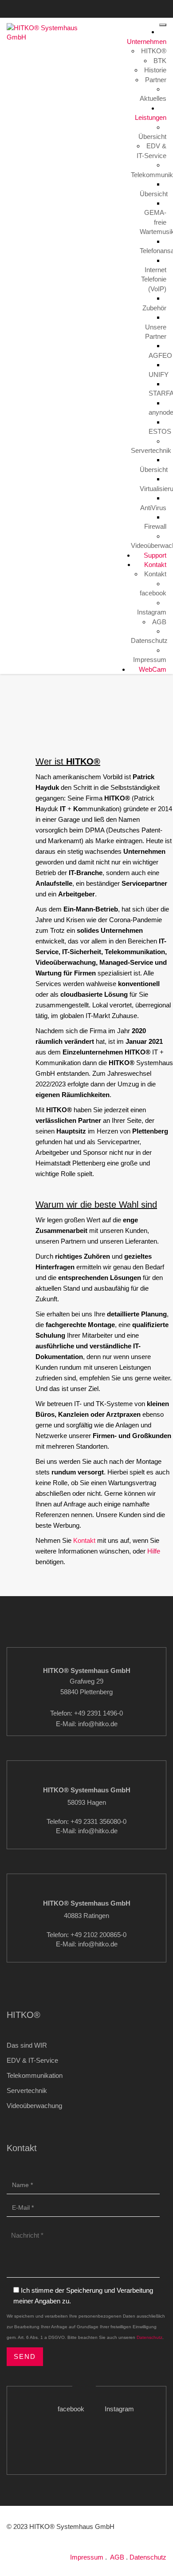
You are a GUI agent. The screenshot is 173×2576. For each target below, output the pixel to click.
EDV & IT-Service (32, 2060)
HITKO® (154, 51)
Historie (155, 70)
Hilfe (154, 1551)
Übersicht (152, 137)
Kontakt (58, 8)
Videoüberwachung (34, 2106)
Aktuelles (153, 98)
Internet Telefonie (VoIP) (154, 279)
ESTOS (160, 431)
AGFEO (160, 355)
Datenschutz (149, 640)
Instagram (136, 8)
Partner (156, 80)
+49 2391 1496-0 (26, 8)
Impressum (150, 660)
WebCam (152, 669)
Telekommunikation (35, 2075)
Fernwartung (36, 20)
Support (154, 555)
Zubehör (154, 308)
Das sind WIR (27, 2045)
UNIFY (159, 375)
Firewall (155, 526)
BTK (160, 61)
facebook (95, 8)
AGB (159, 622)
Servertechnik (151, 450)
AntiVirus (153, 508)
